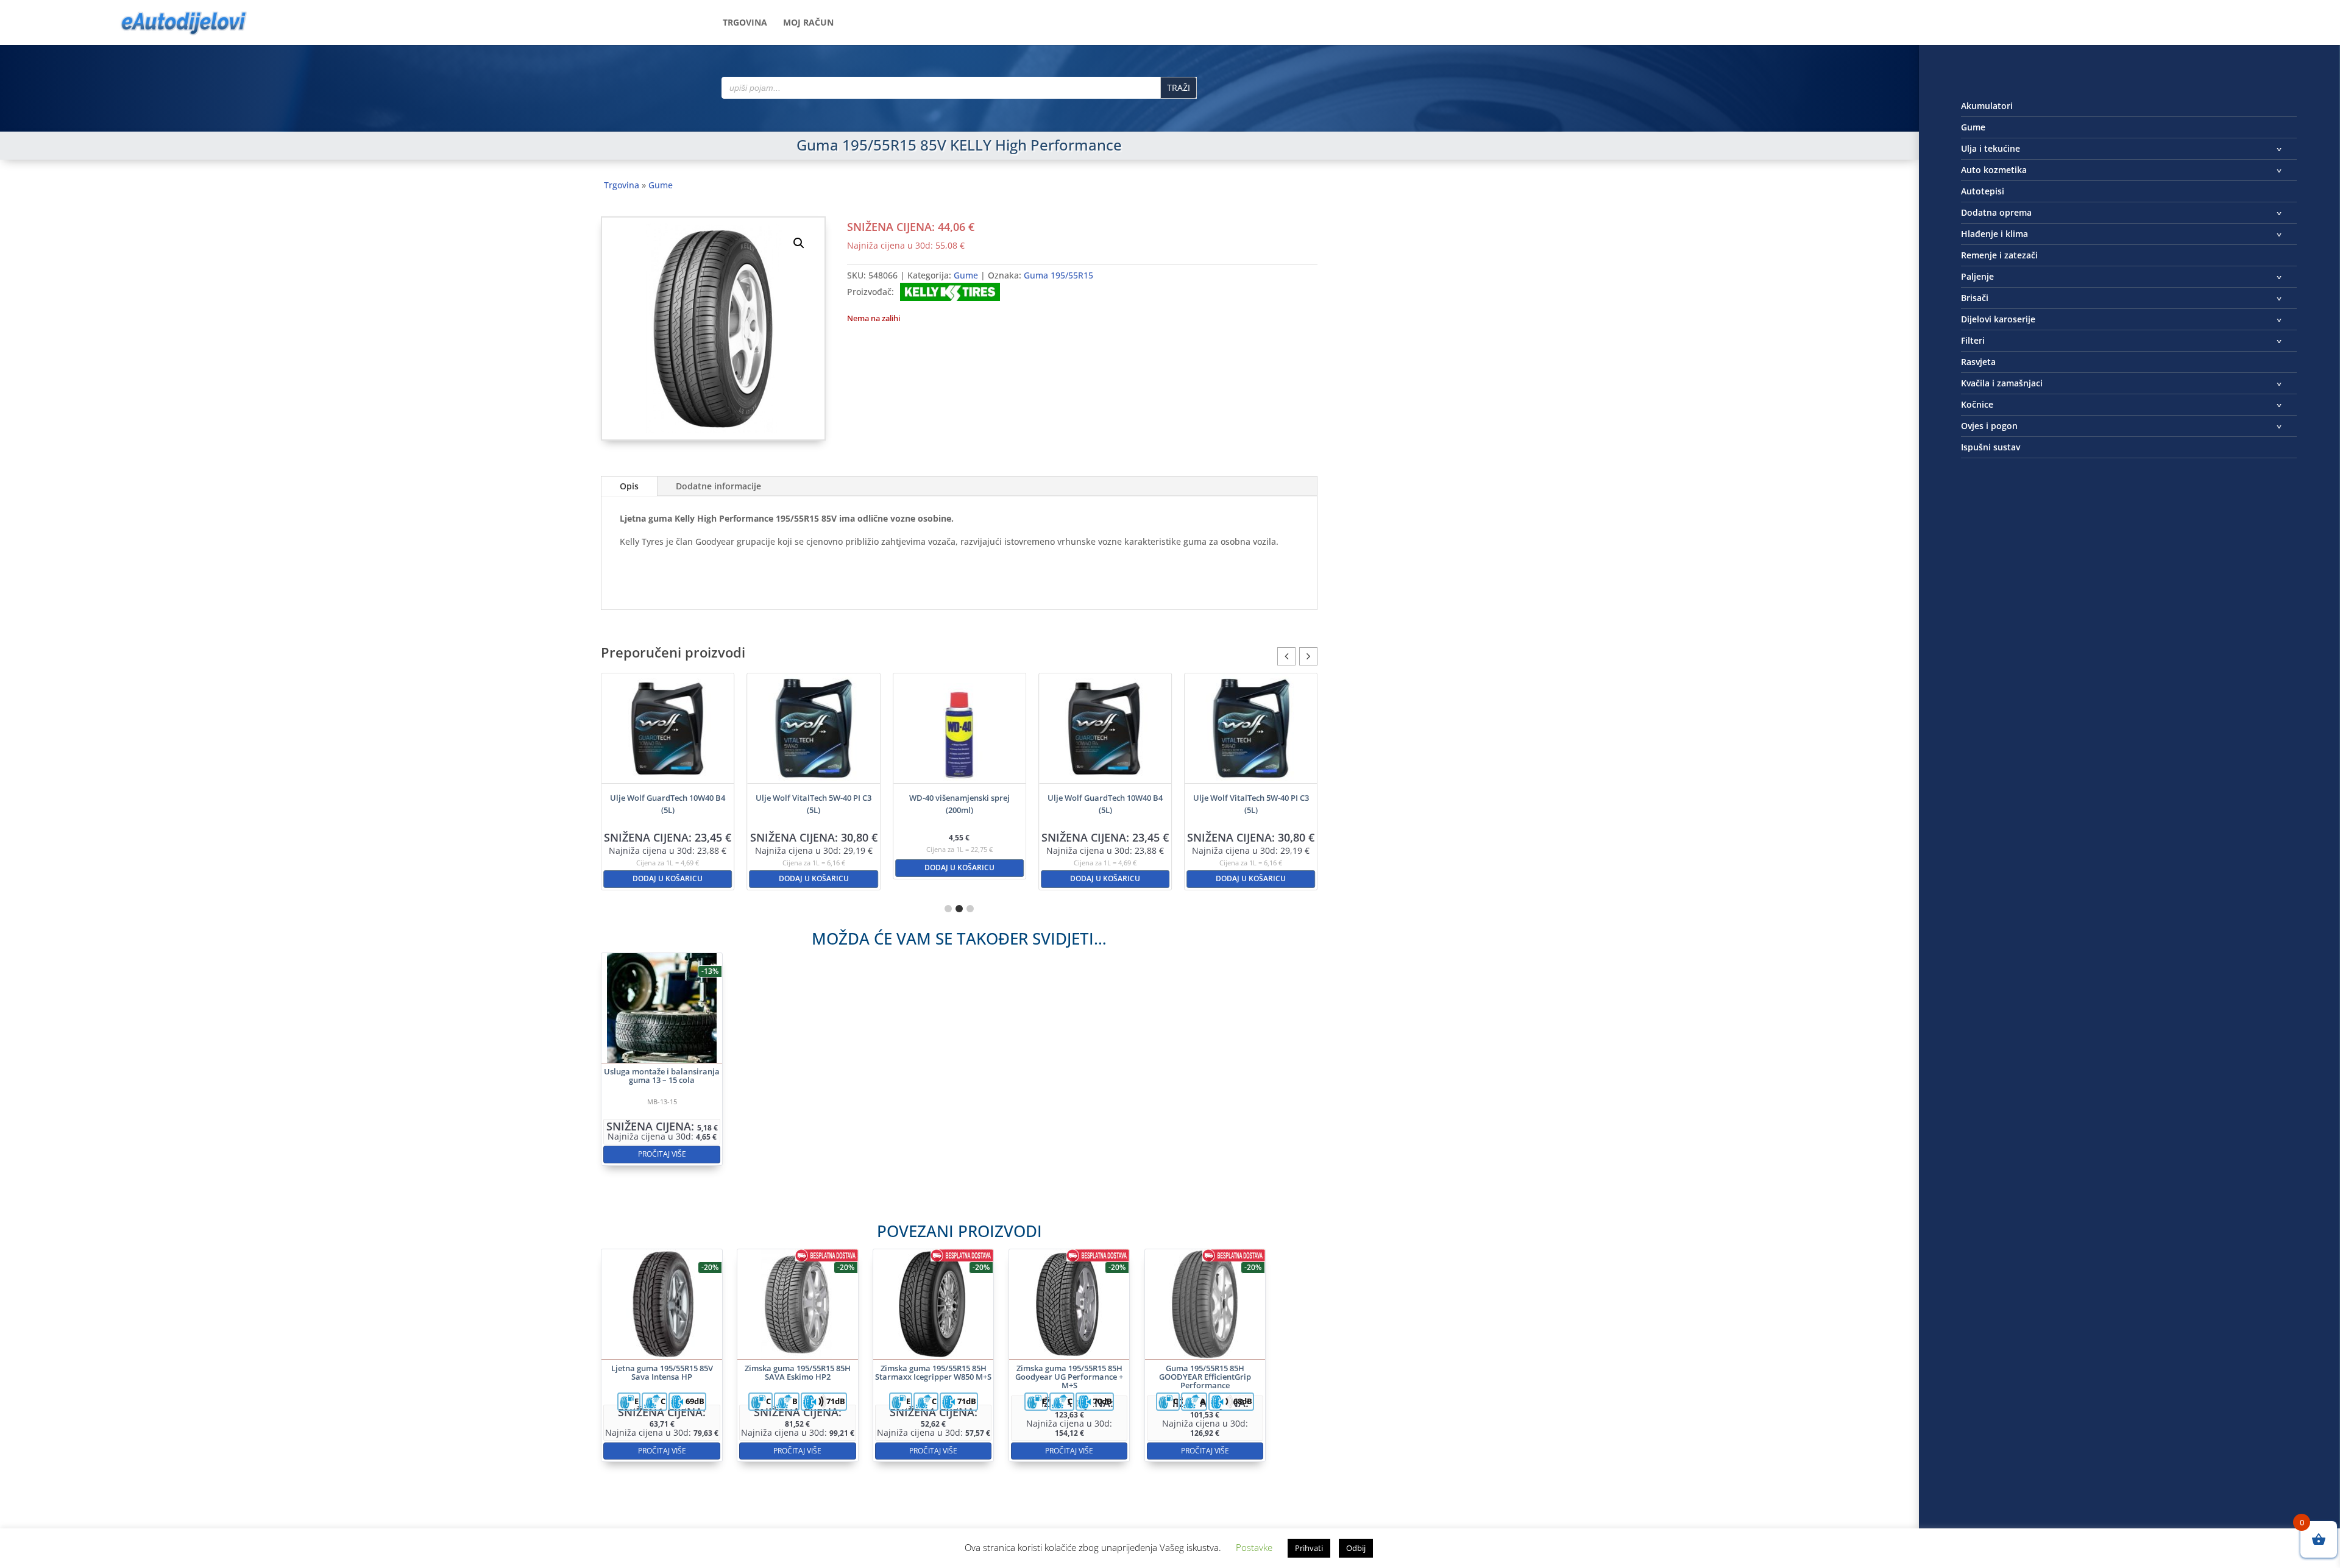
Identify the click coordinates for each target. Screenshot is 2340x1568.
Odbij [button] (1356, 1548)
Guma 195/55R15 (1058, 275)
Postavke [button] (1254, 1547)
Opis (629, 486)
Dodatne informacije (718, 486)
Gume (661, 185)
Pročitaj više (662, 1154)
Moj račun (808, 23)
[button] (799, 243)
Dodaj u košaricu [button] (668, 878)
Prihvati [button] (1309, 1548)
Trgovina (745, 23)
